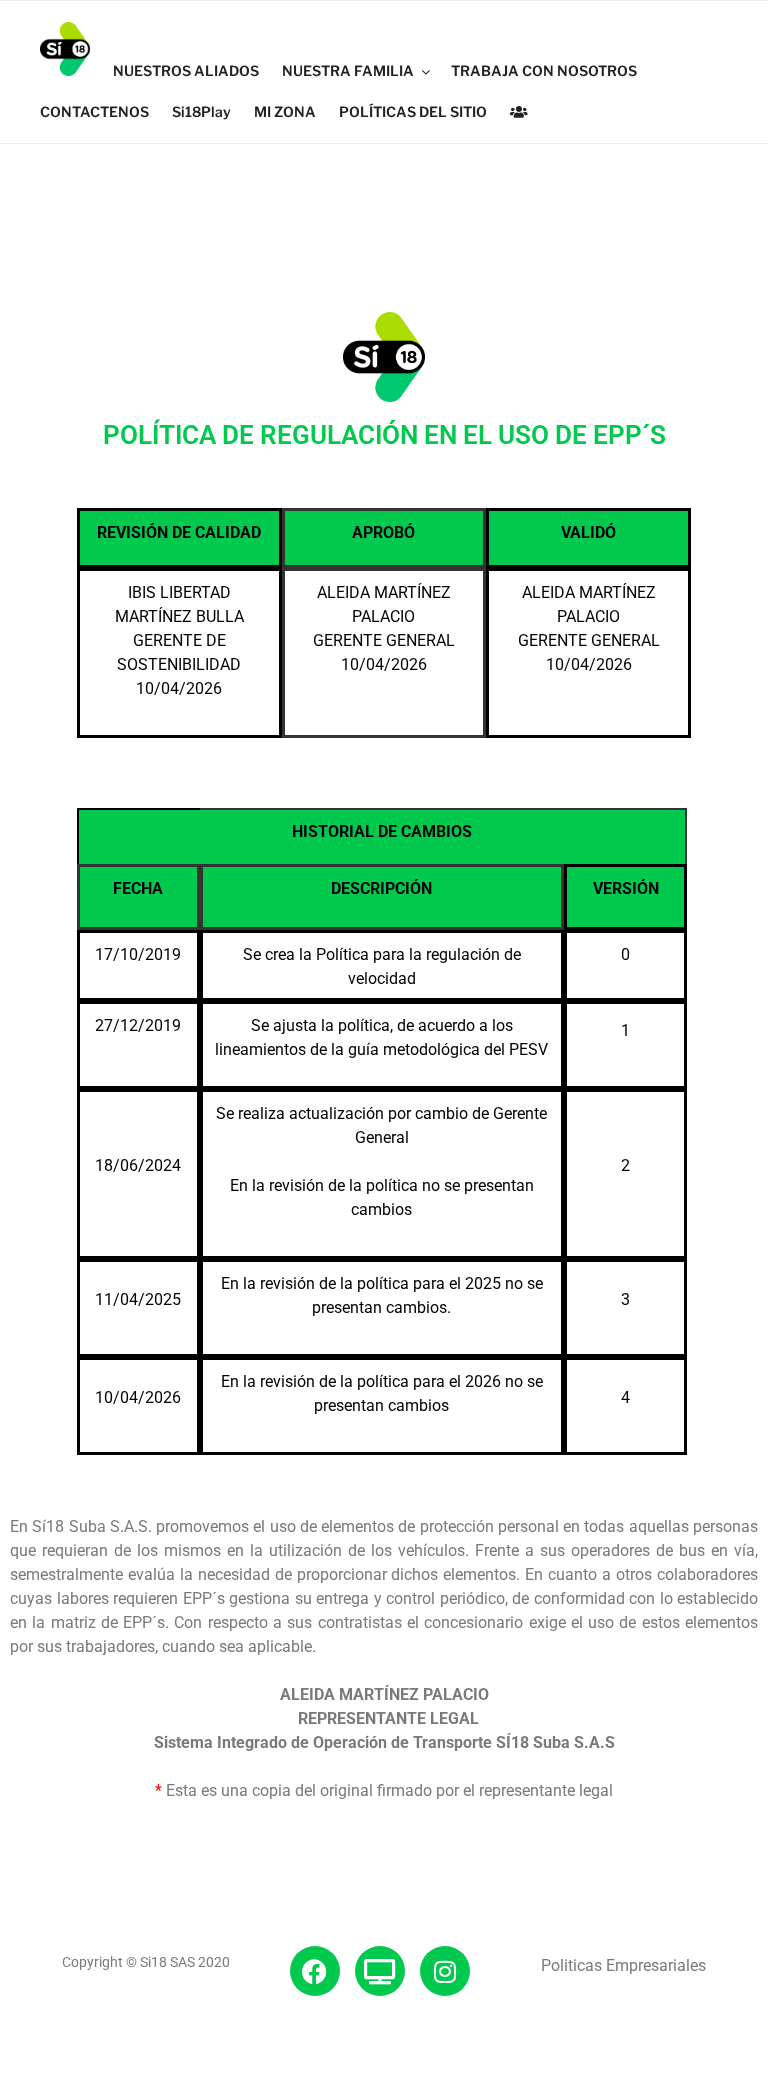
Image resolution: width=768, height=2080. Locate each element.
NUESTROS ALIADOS (186, 70)
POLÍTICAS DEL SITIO (413, 111)
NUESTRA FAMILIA (348, 70)
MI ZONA (285, 111)
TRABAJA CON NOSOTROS (544, 70)
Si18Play (201, 111)
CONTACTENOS (94, 111)
